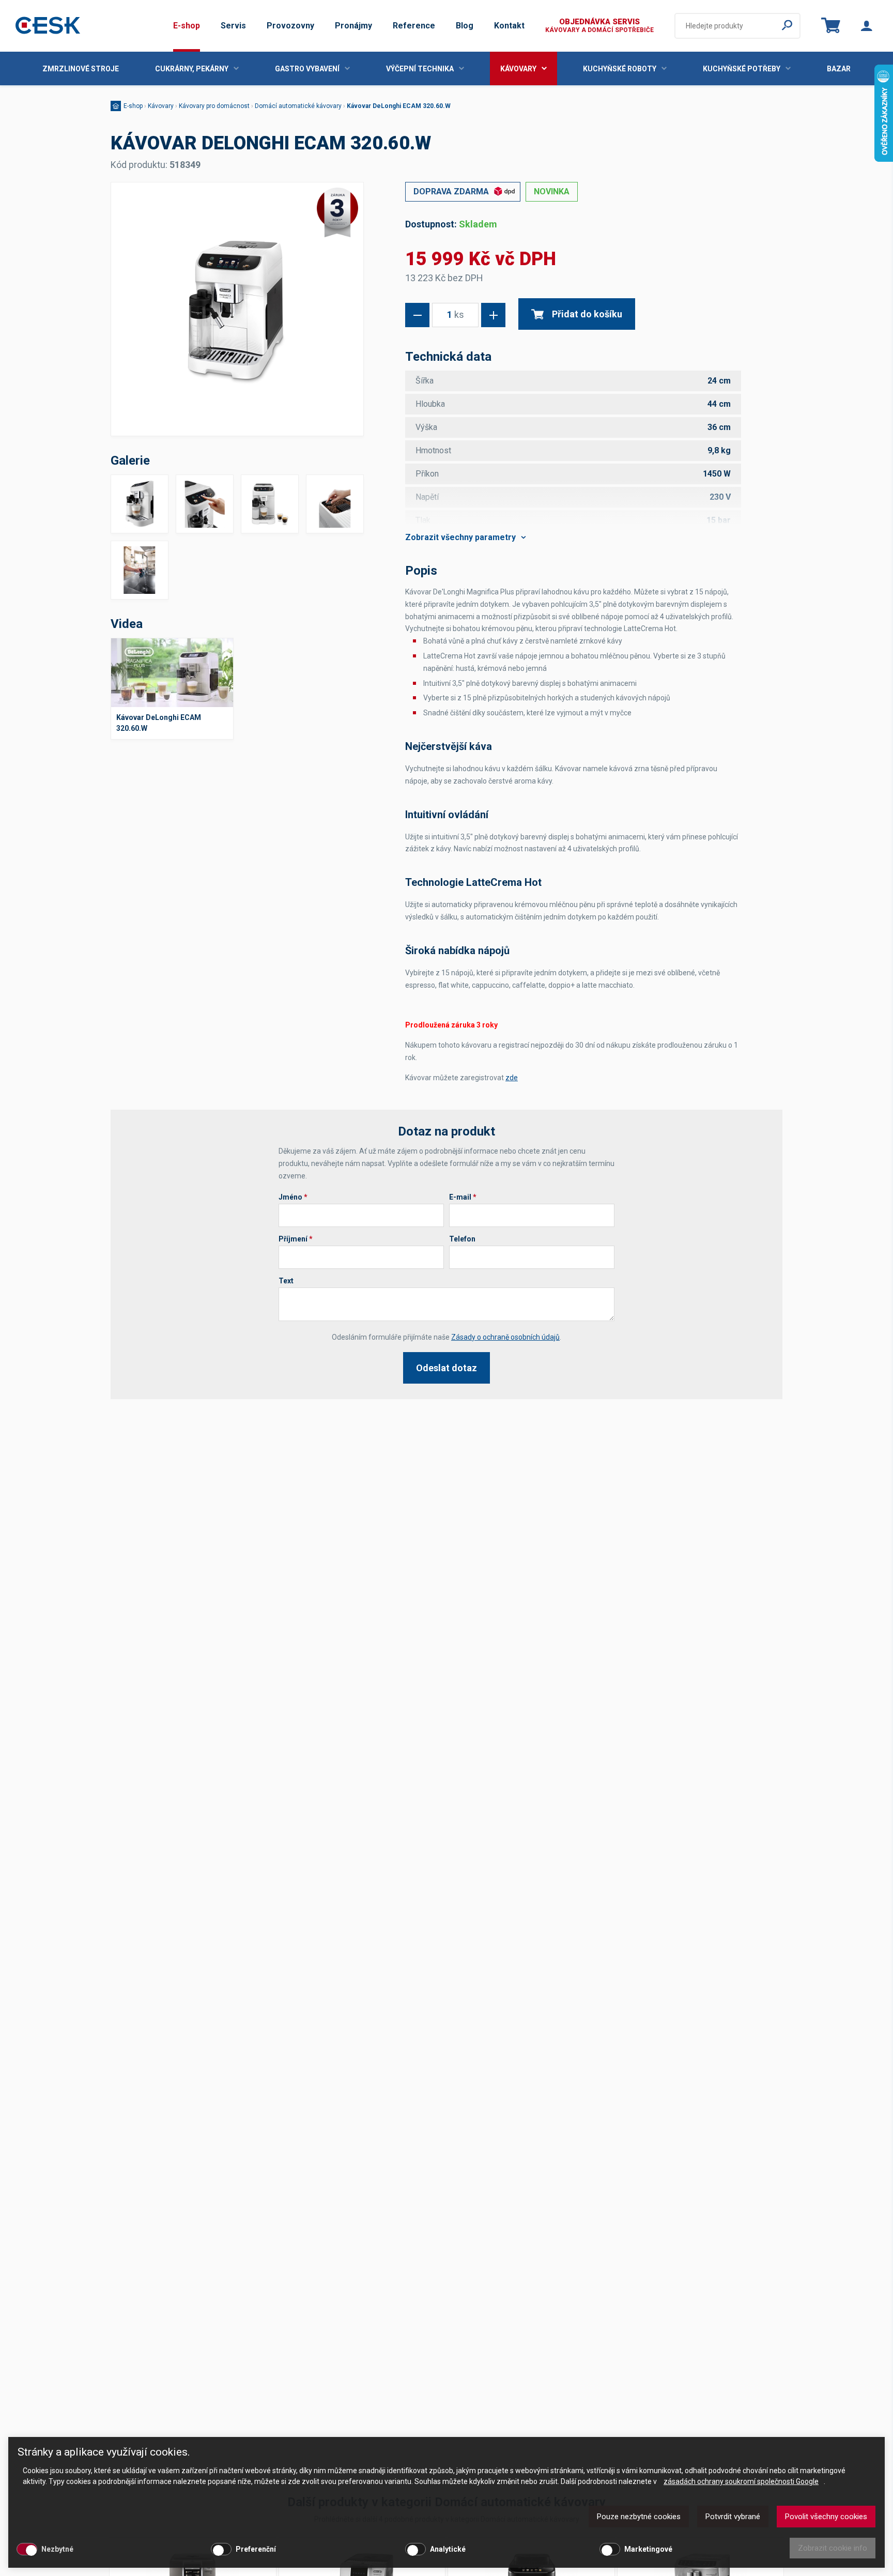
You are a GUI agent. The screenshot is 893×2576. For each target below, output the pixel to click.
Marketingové (648, 2549)
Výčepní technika (420, 69)
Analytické (448, 2549)
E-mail (463, 1197)
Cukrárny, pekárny (192, 69)
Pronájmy (353, 26)
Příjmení (296, 1239)
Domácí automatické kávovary (298, 106)
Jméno (293, 1197)
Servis (233, 26)
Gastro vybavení (307, 69)
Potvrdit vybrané (733, 2517)
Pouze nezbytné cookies (639, 2517)
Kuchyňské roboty (620, 69)
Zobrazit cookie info (833, 2548)
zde (512, 1078)
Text (286, 1281)
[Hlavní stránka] (48, 26)
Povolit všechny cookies (826, 2517)
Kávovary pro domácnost (214, 106)
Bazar (839, 69)
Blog (465, 26)
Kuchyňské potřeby (742, 69)
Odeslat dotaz (446, 1368)
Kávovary (518, 69)
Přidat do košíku (587, 314)
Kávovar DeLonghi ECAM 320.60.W (399, 106)
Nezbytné (57, 2549)
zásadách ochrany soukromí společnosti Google (741, 2481)
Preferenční (256, 2549)
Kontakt (509, 26)
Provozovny (290, 26)
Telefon (462, 1239)
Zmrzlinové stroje (81, 69)
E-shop (187, 26)
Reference (414, 26)
